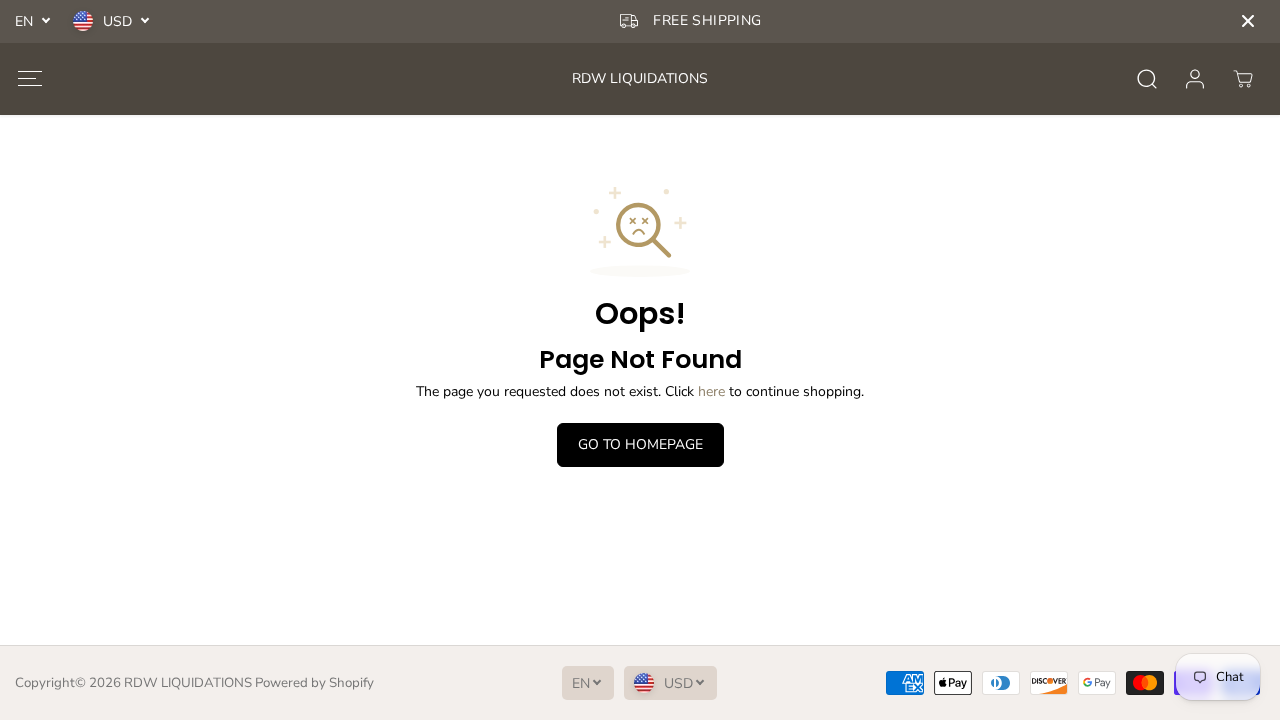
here (711, 391)
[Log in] (1195, 79)
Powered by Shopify (314, 683)
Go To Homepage (640, 444)
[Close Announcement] (1248, 21)
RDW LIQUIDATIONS (188, 683)
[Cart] (1243, 79)
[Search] (1147, 79)
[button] (29, 78)
